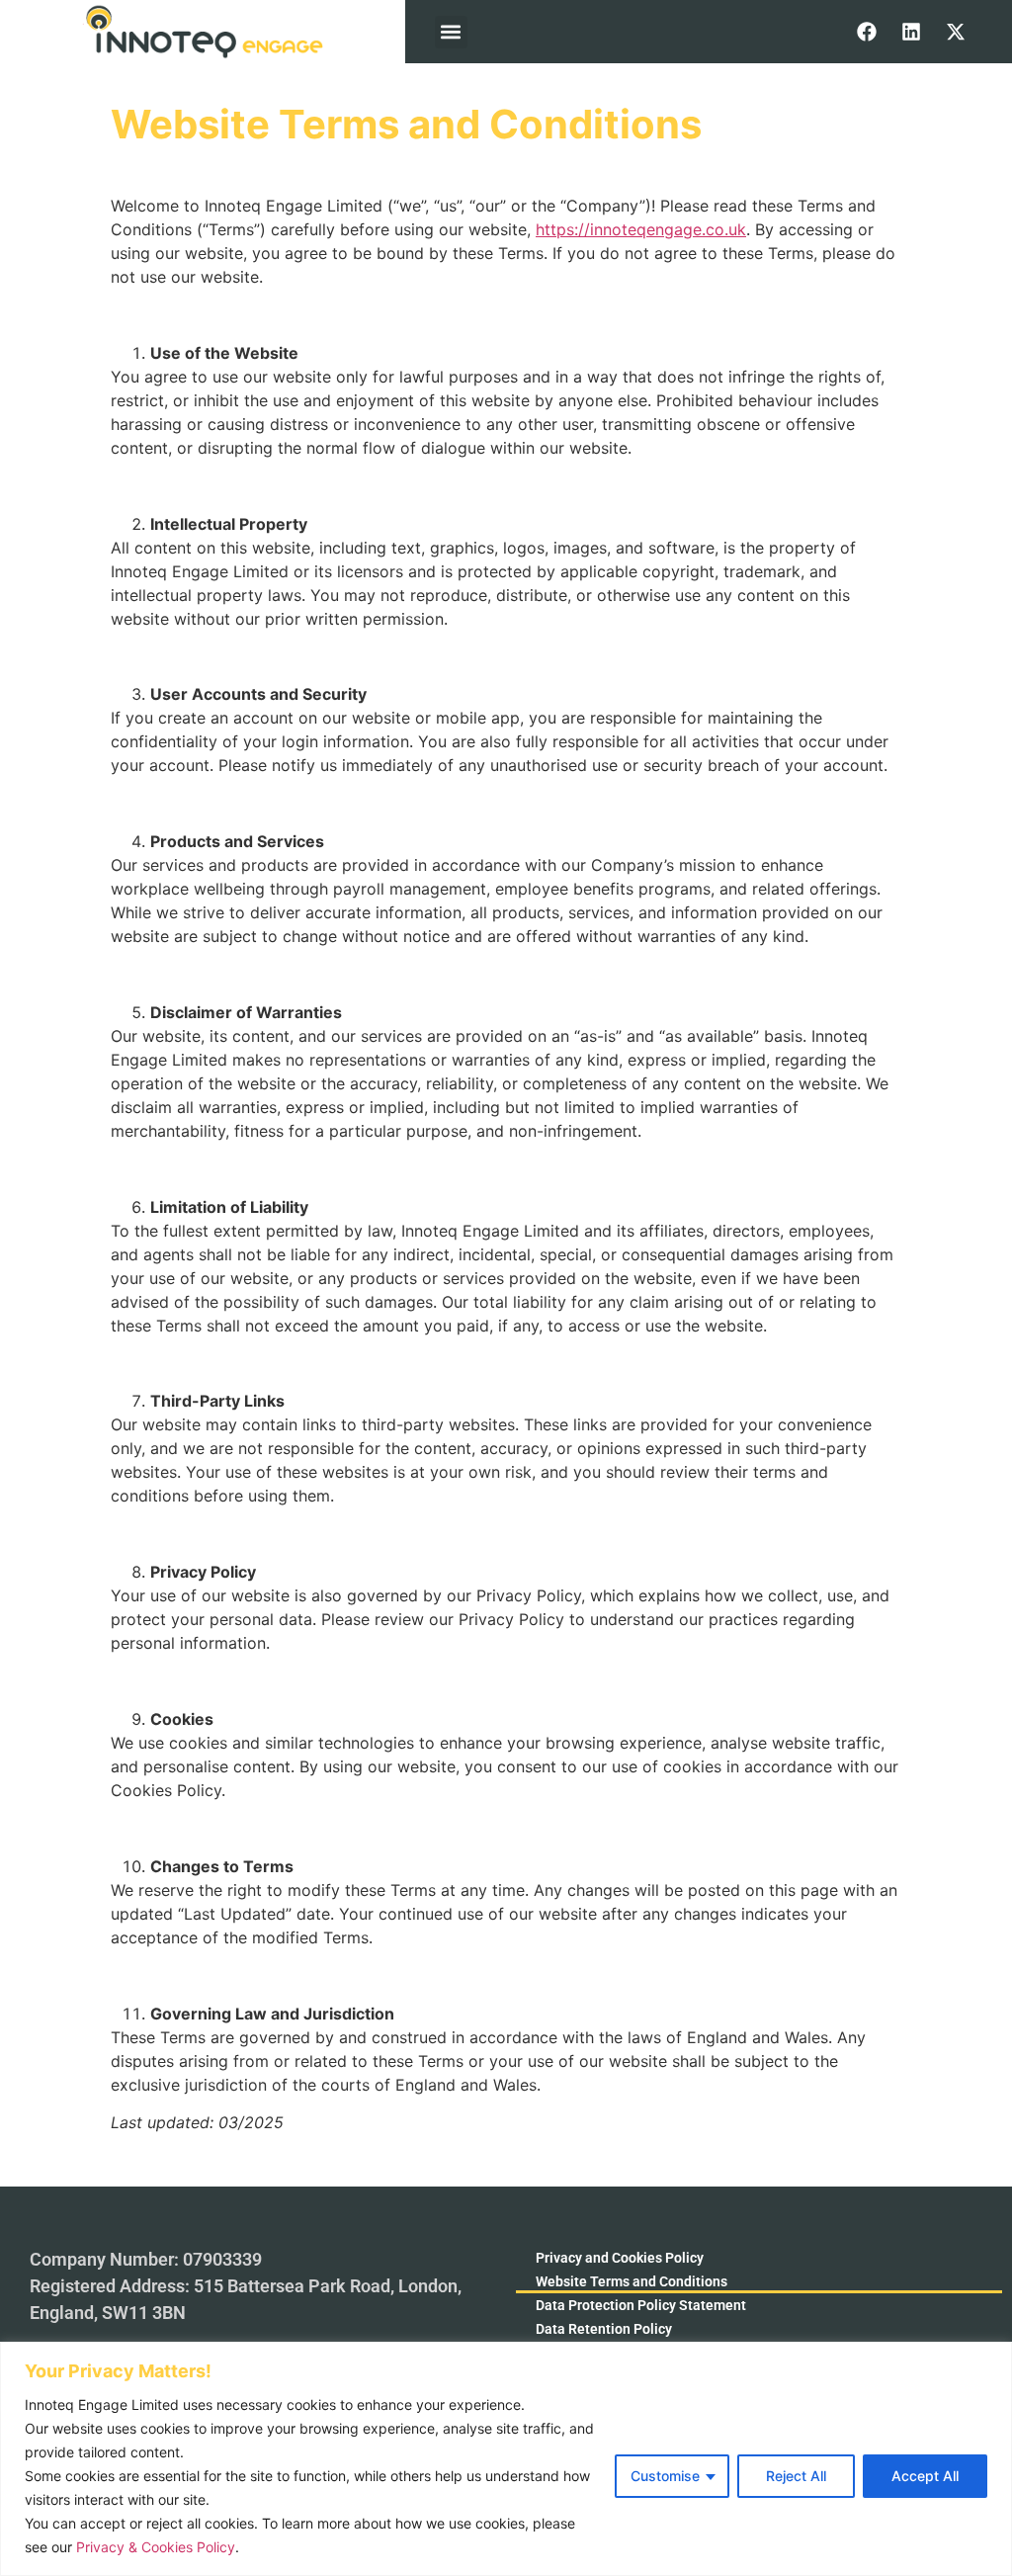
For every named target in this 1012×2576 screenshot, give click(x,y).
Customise (665, 2476)
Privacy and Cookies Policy (620, 2258)
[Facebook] (867, 32)
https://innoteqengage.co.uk (641, 229)
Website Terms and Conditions (632, 2281)
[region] (506, 2459)
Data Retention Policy (604, 2329)
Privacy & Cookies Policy (156, 2547)
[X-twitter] (956, 32)
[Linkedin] (911, 32)
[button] (451, 32)
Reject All (796, 2476)
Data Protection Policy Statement (641, 2305)
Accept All (925, 2476)
